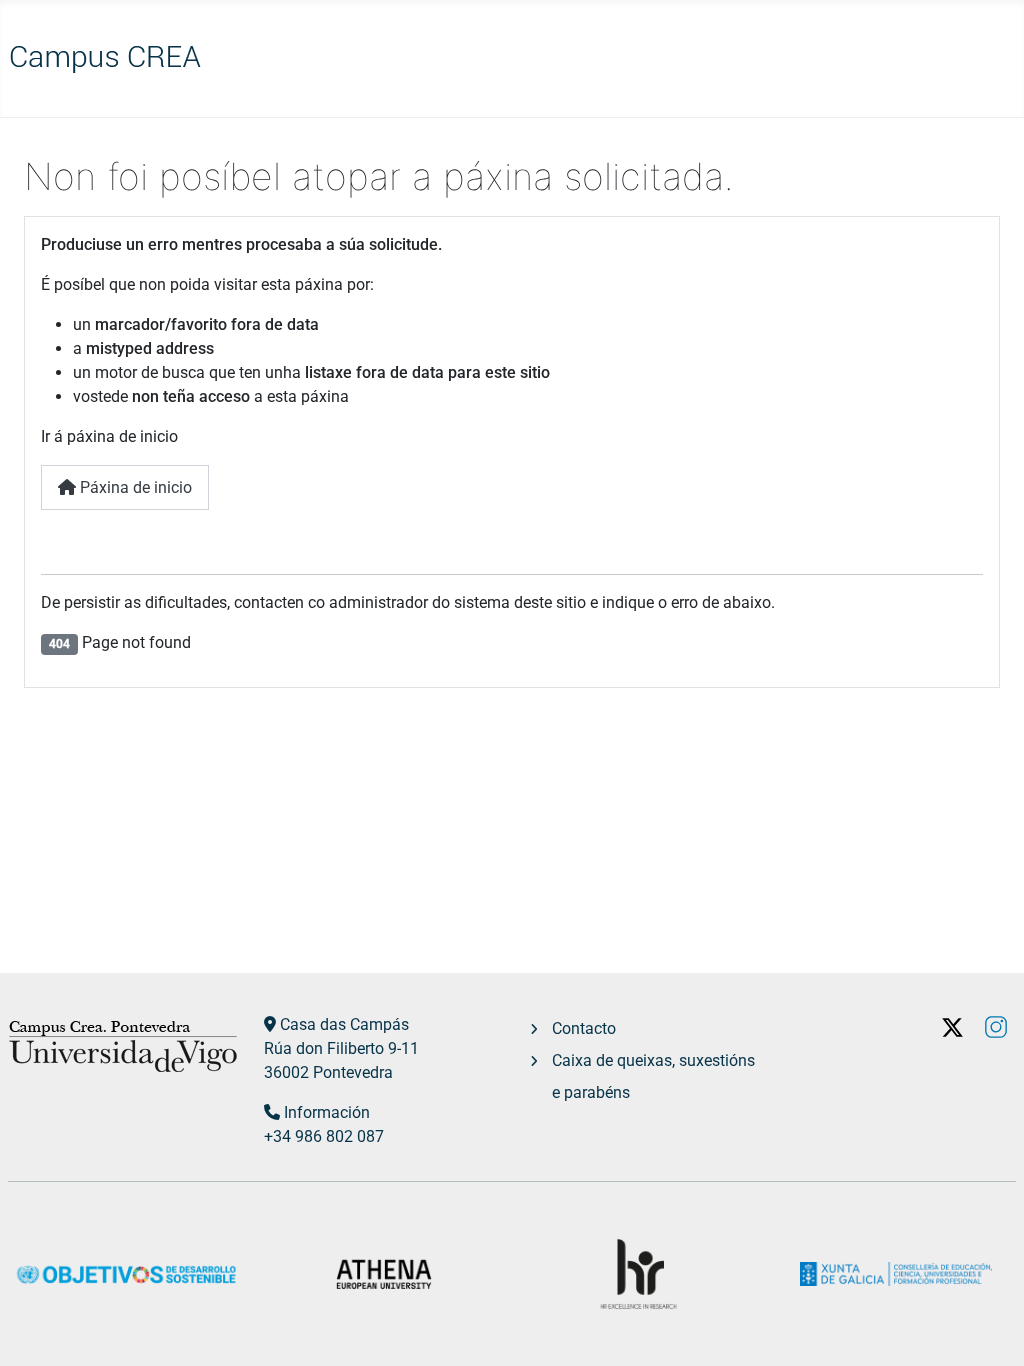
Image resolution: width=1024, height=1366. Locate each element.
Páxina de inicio (134, 487)
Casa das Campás (344, 1024)
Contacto (584, 1028)
